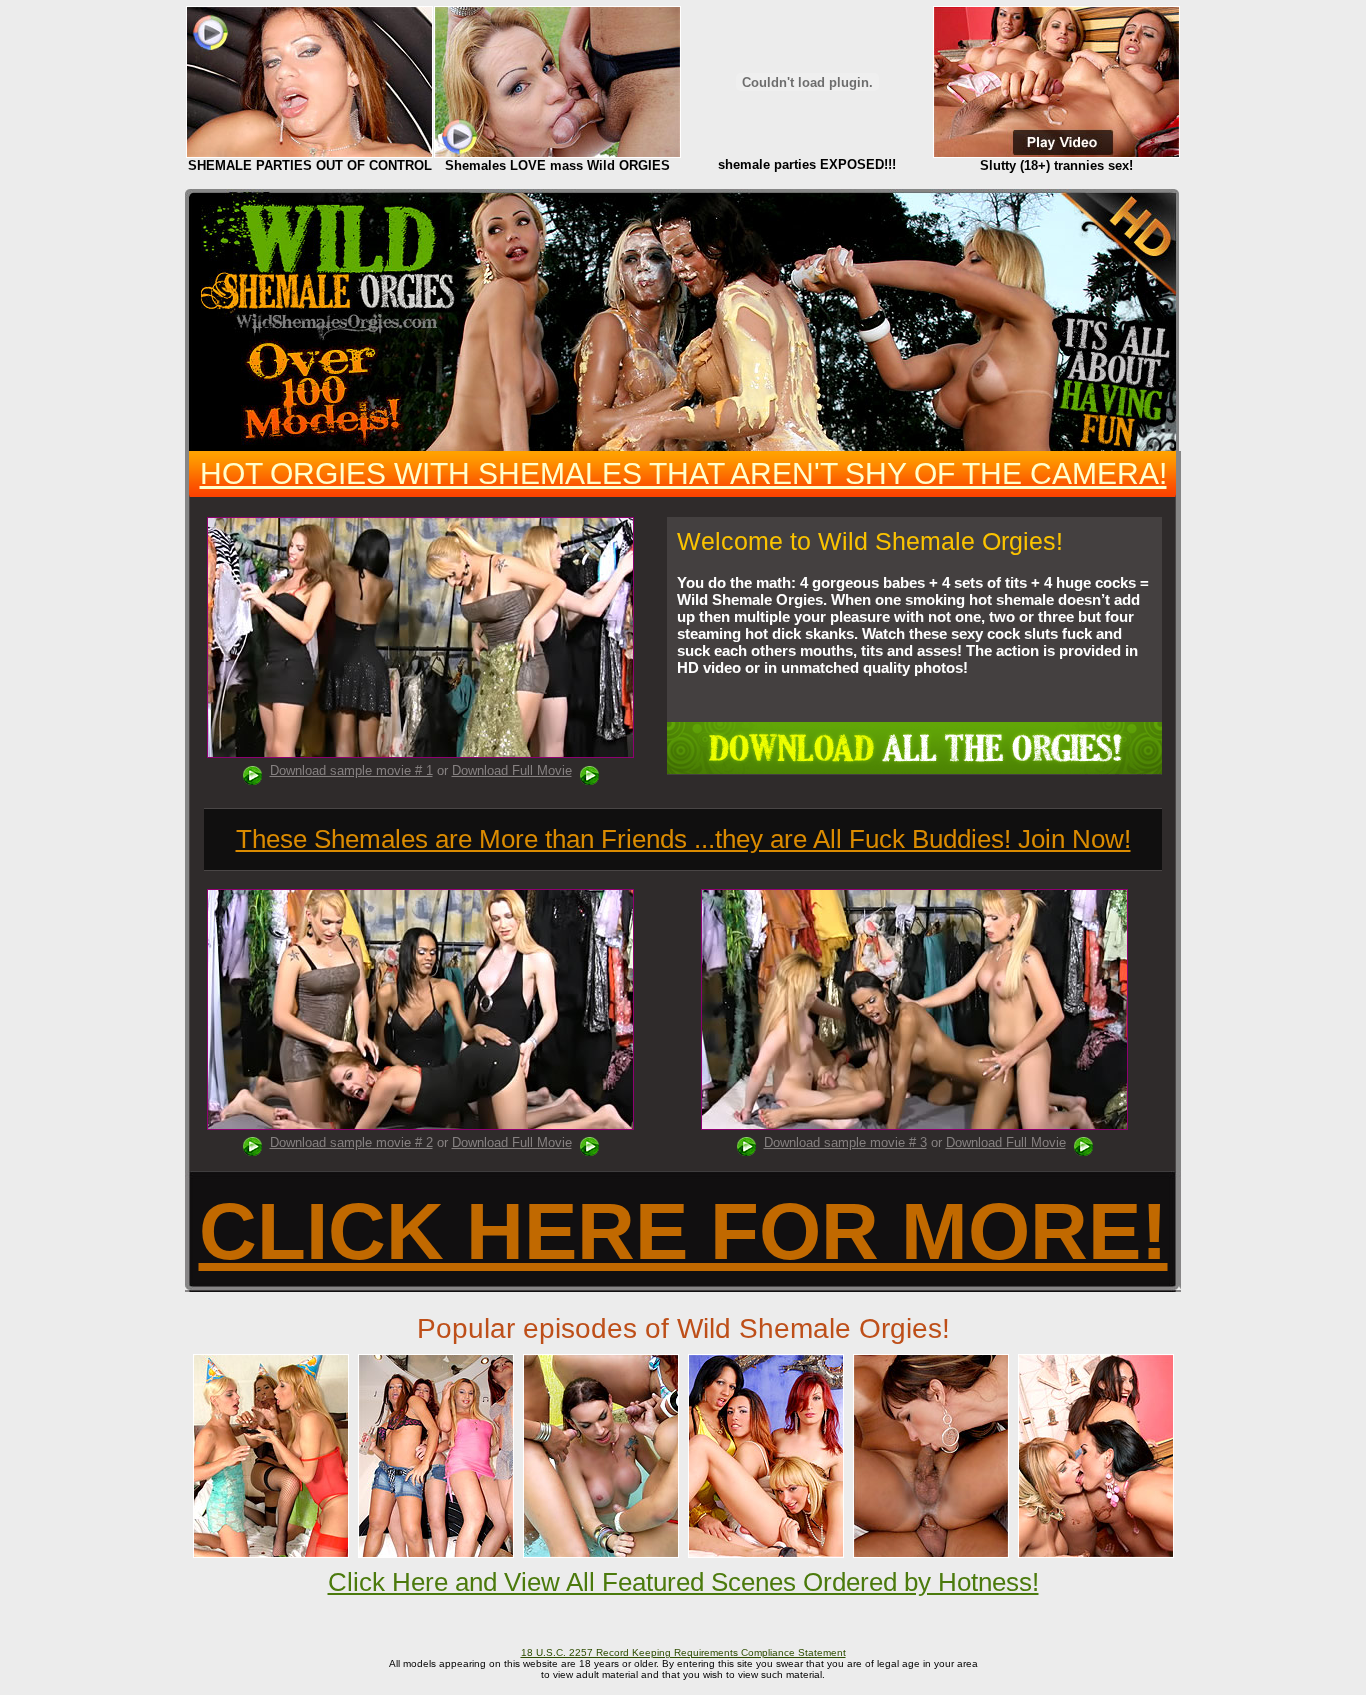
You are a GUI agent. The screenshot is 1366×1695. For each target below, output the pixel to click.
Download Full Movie (512, 770)
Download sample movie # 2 (351, 1142)
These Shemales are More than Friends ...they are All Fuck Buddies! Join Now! (683, 839)
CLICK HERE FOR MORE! (683, 1231)
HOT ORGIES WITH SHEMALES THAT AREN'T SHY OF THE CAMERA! (683, 473)
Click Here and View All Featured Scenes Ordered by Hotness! (683, 1582)
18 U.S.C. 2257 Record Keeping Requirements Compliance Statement (683, 1652)
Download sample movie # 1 (351, 770)
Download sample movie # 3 (845, 1142)
